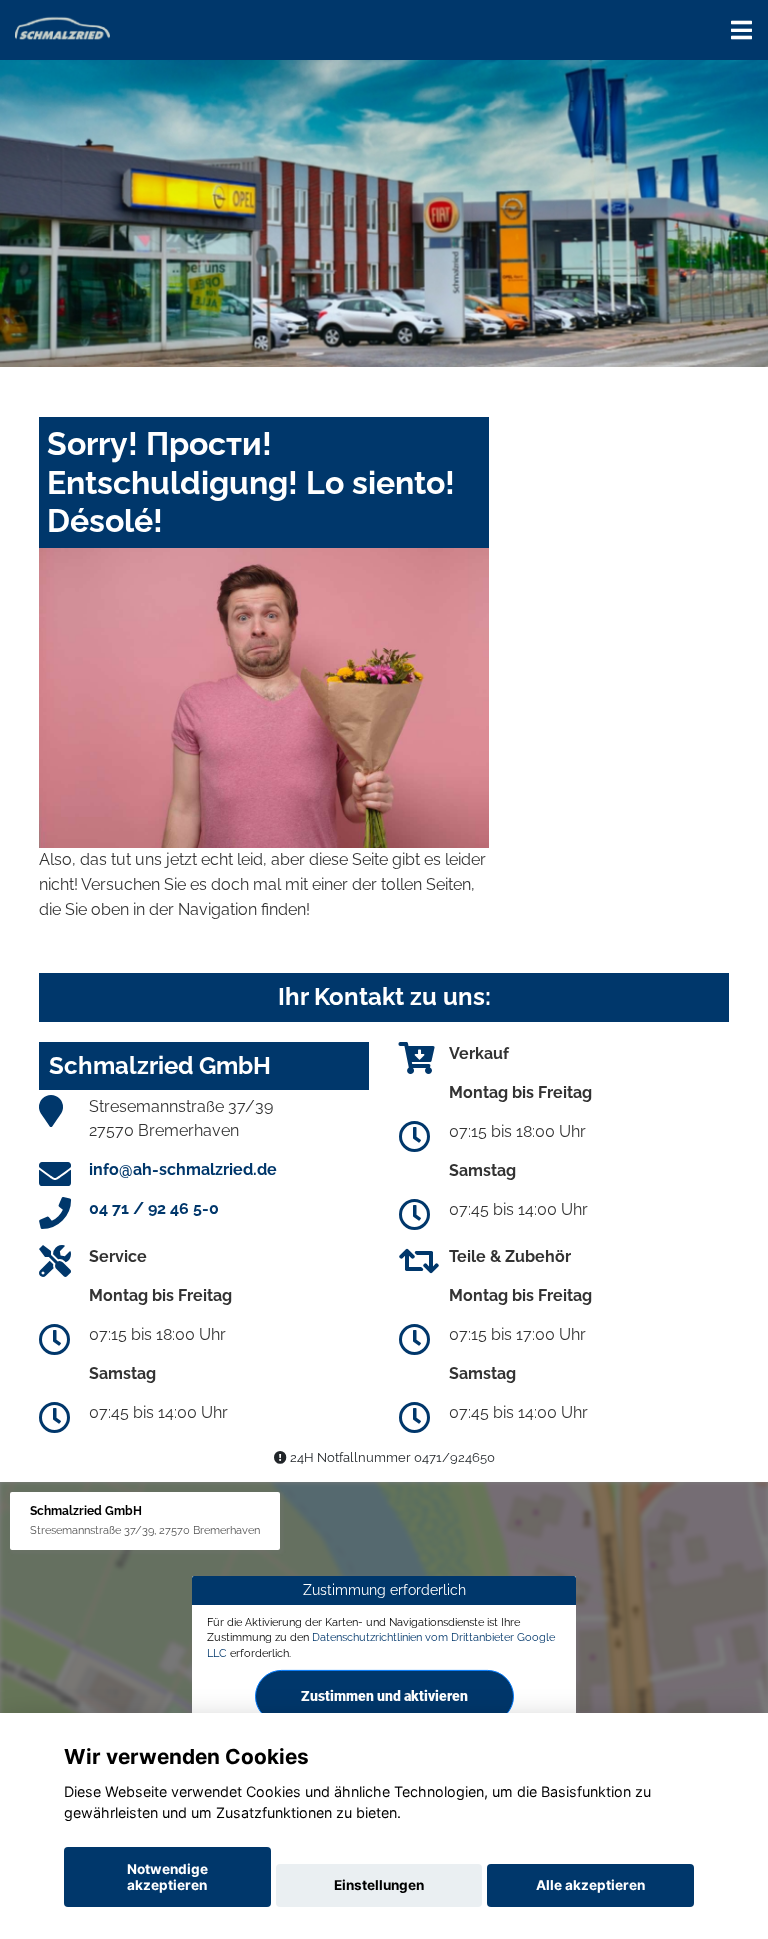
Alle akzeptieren (590, 1885)
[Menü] (741, 30)
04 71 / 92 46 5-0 (154, 1208)
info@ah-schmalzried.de (183, 1169)
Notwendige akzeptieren (167, 1877)
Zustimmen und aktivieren (384, 1696)
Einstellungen (379, 1885)
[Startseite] (62, 27)
